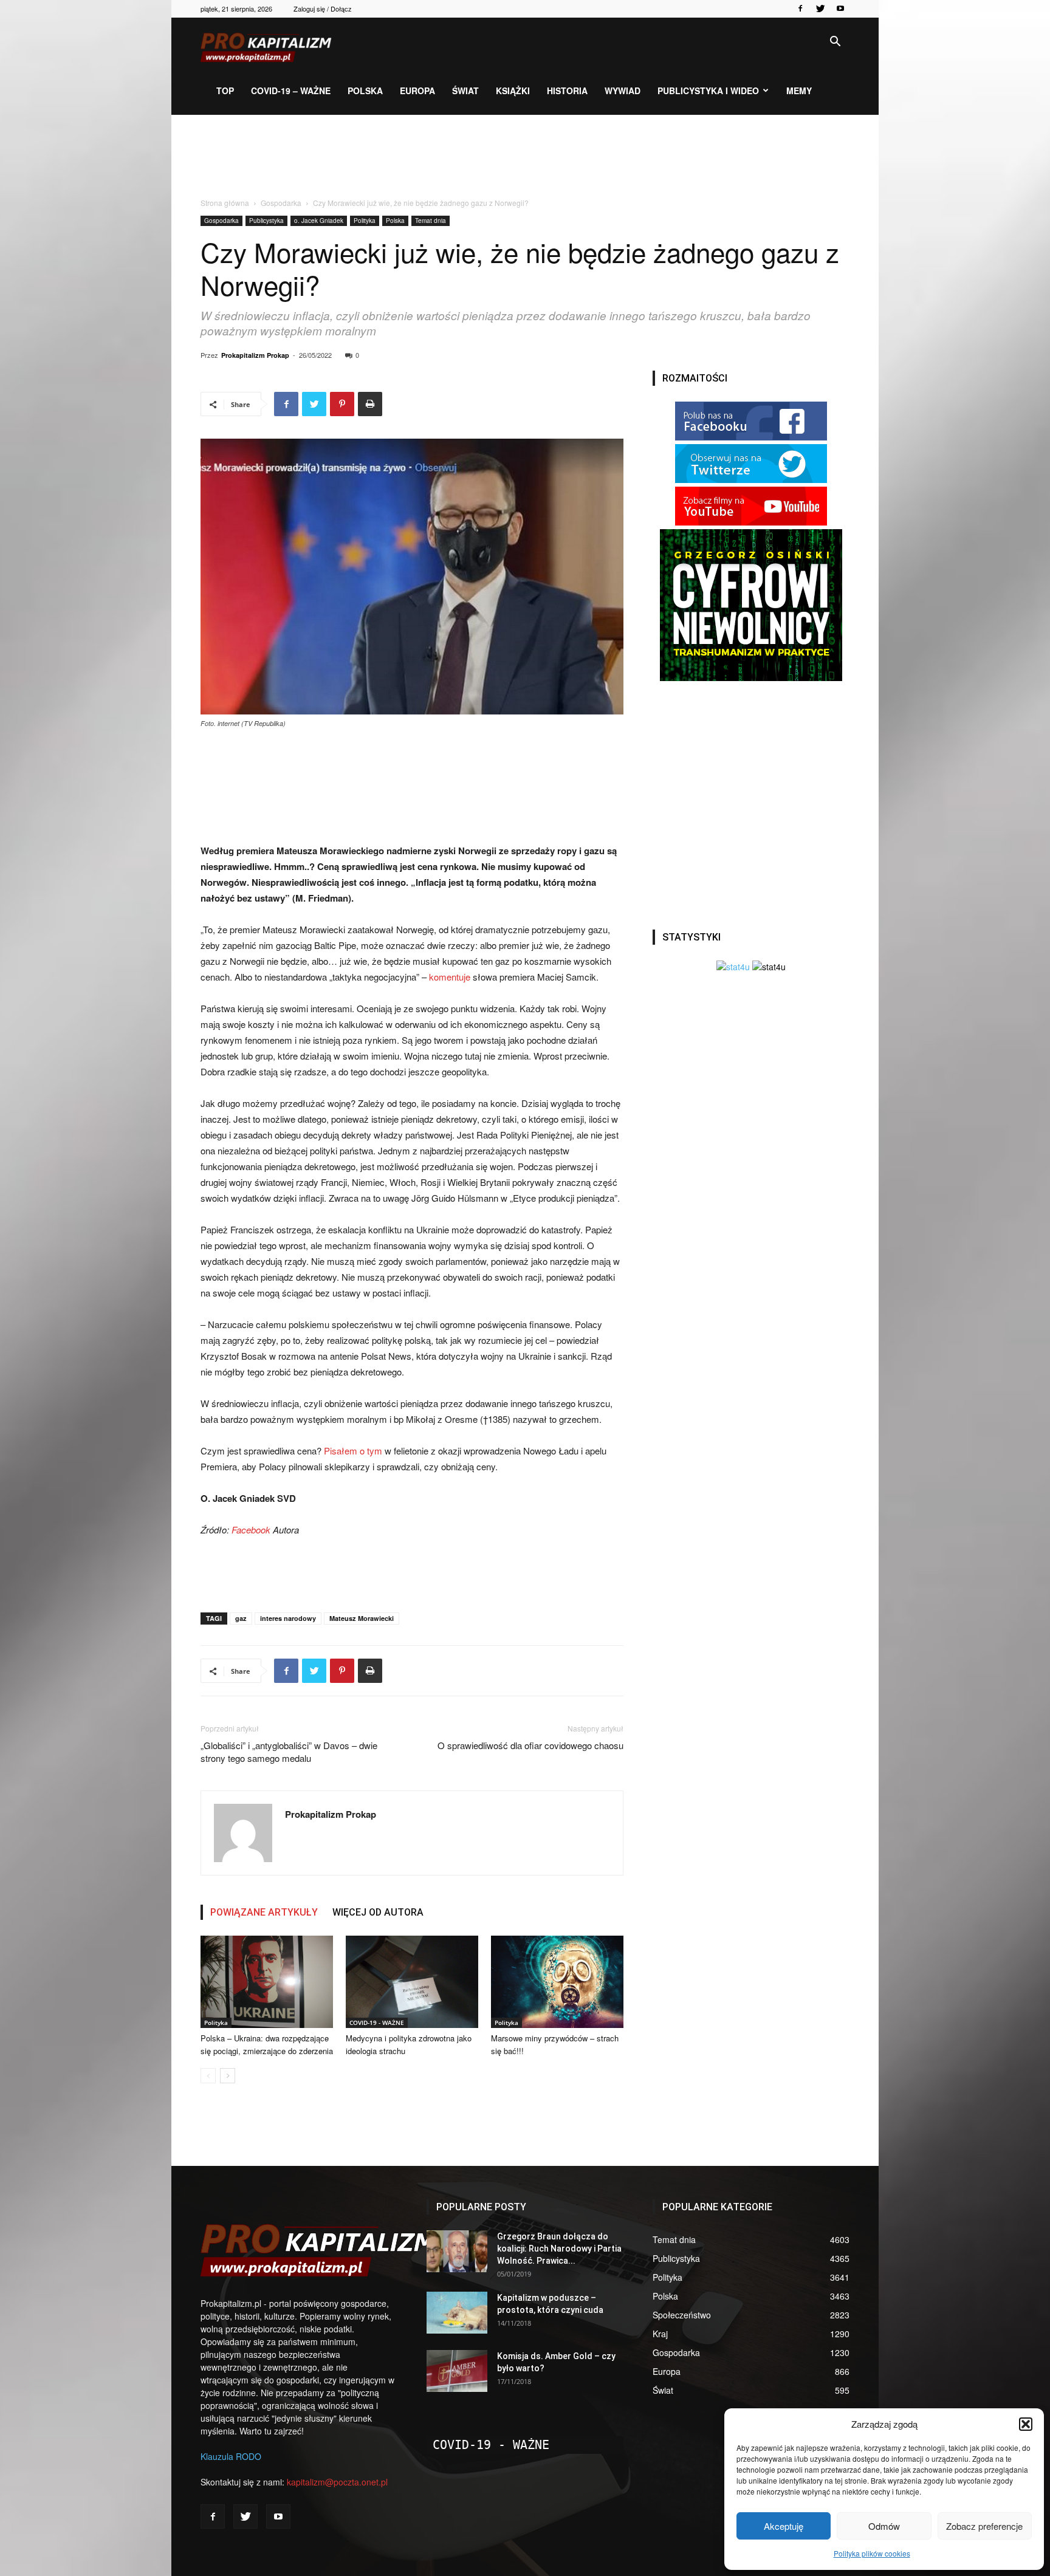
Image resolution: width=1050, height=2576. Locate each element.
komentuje (450, 977)
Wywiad (623, 91)
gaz (241, 1618)
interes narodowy (288, 1618)
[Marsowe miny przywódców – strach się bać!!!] (557, 1982)
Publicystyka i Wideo (708, 91)
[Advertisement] (525, 157)
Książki (513, 91)
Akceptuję (784, 2526)
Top (225, 91)
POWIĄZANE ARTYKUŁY (264, 1912)
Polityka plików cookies (872, 2553)
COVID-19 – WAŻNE (291, 91)
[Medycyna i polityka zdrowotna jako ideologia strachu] (412, 1982)
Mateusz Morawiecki (362, 1618)
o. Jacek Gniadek (319, 221)
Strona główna (225, 203)
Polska (365, 91)
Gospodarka (281, 203)
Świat (465, 91)
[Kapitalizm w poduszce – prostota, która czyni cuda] (457, 2313)
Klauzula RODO (231, 2456)
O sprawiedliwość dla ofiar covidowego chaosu (530, 1745)
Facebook (251, 1529)
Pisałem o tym (353, 1451)
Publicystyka (266, 221)
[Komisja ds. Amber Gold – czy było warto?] (457, 2371)
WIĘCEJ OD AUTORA (378, 1912)
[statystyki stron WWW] (733, 967)
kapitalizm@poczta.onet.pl (337, 2482)
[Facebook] (800, 9)
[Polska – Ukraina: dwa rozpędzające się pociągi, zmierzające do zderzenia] (267, 1982)
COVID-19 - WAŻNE (377, 2023)
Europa (417, 91)
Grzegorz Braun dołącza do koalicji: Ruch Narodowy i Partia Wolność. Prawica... (559, 2249)
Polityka (365, 221)
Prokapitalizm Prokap (255, 355)
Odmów (884, 2526)
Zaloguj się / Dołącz (323, 9)
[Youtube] (840, 9)
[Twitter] (820, 9)
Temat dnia (431, 221)
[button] (1026, 2424)
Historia (567, 91)
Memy (799, 91)
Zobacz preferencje (984, 2526)
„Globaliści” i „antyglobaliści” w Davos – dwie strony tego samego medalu (289, 1752)
